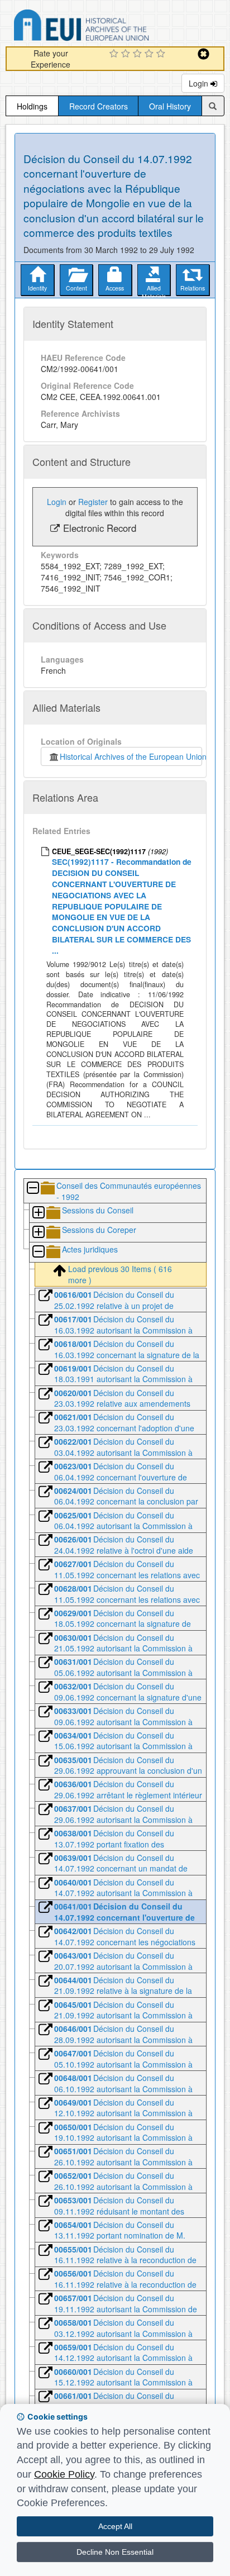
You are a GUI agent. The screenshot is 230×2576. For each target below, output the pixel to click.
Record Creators (99, 106)
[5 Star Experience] (162, 54)
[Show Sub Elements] (38, 1213)
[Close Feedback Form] (203, 54)
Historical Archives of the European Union (131, 756)
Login (200, 83)
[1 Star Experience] (115, 54)
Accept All (115, 2526)
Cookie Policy (64, 2474)
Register (93, 502)
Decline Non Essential (115, 2552)
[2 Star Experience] (127, 54)
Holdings (32, 106)
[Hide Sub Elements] (32, 1189)
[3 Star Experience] (139, 54)
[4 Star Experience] (150, 54)
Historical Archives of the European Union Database (113, 27)
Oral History (170, 106)
